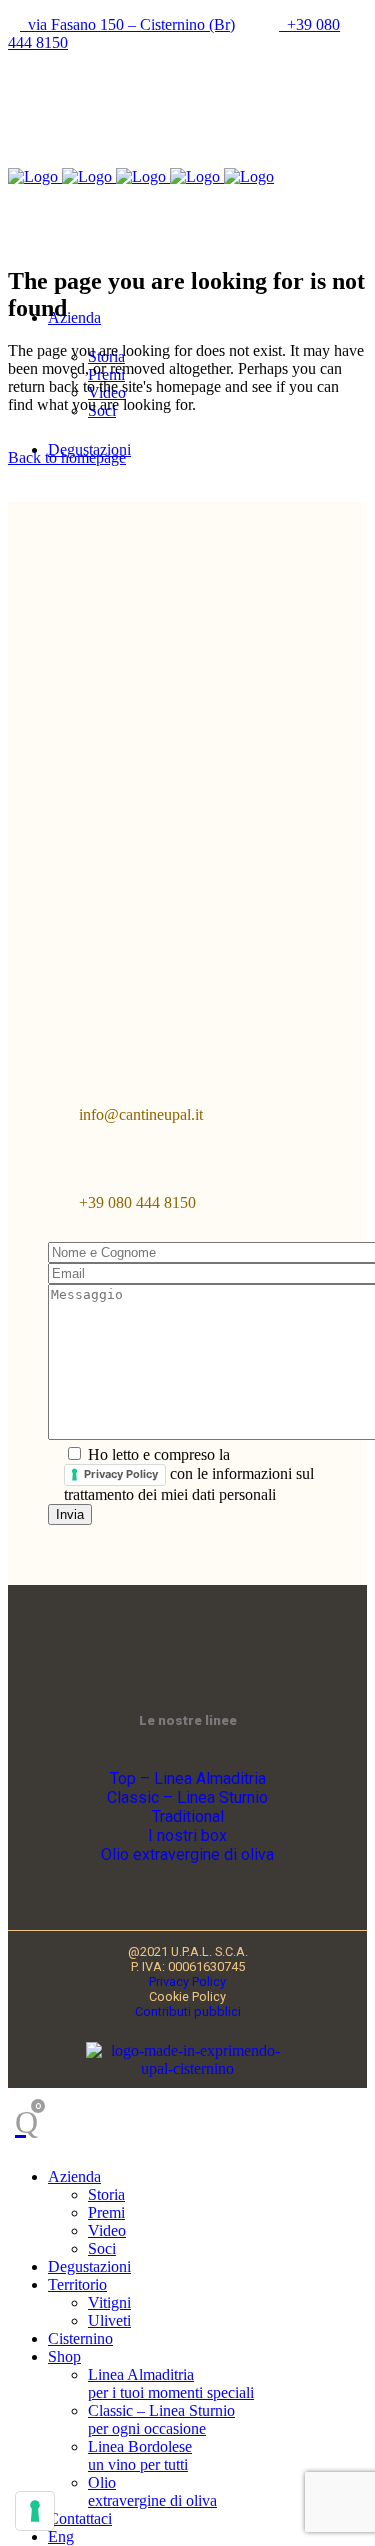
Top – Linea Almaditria (188, 1778)
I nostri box (187, 1835)
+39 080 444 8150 (137, 1202)
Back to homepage (67, 457)
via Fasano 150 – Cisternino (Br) (127, 24)
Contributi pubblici (188, 2011)
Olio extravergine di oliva (187, 1854)
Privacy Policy (121, 1474)
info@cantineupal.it (141, 1114)
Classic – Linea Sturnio (187, 1797)
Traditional (188, 1816)
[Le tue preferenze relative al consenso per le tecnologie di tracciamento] (35, 2511)
